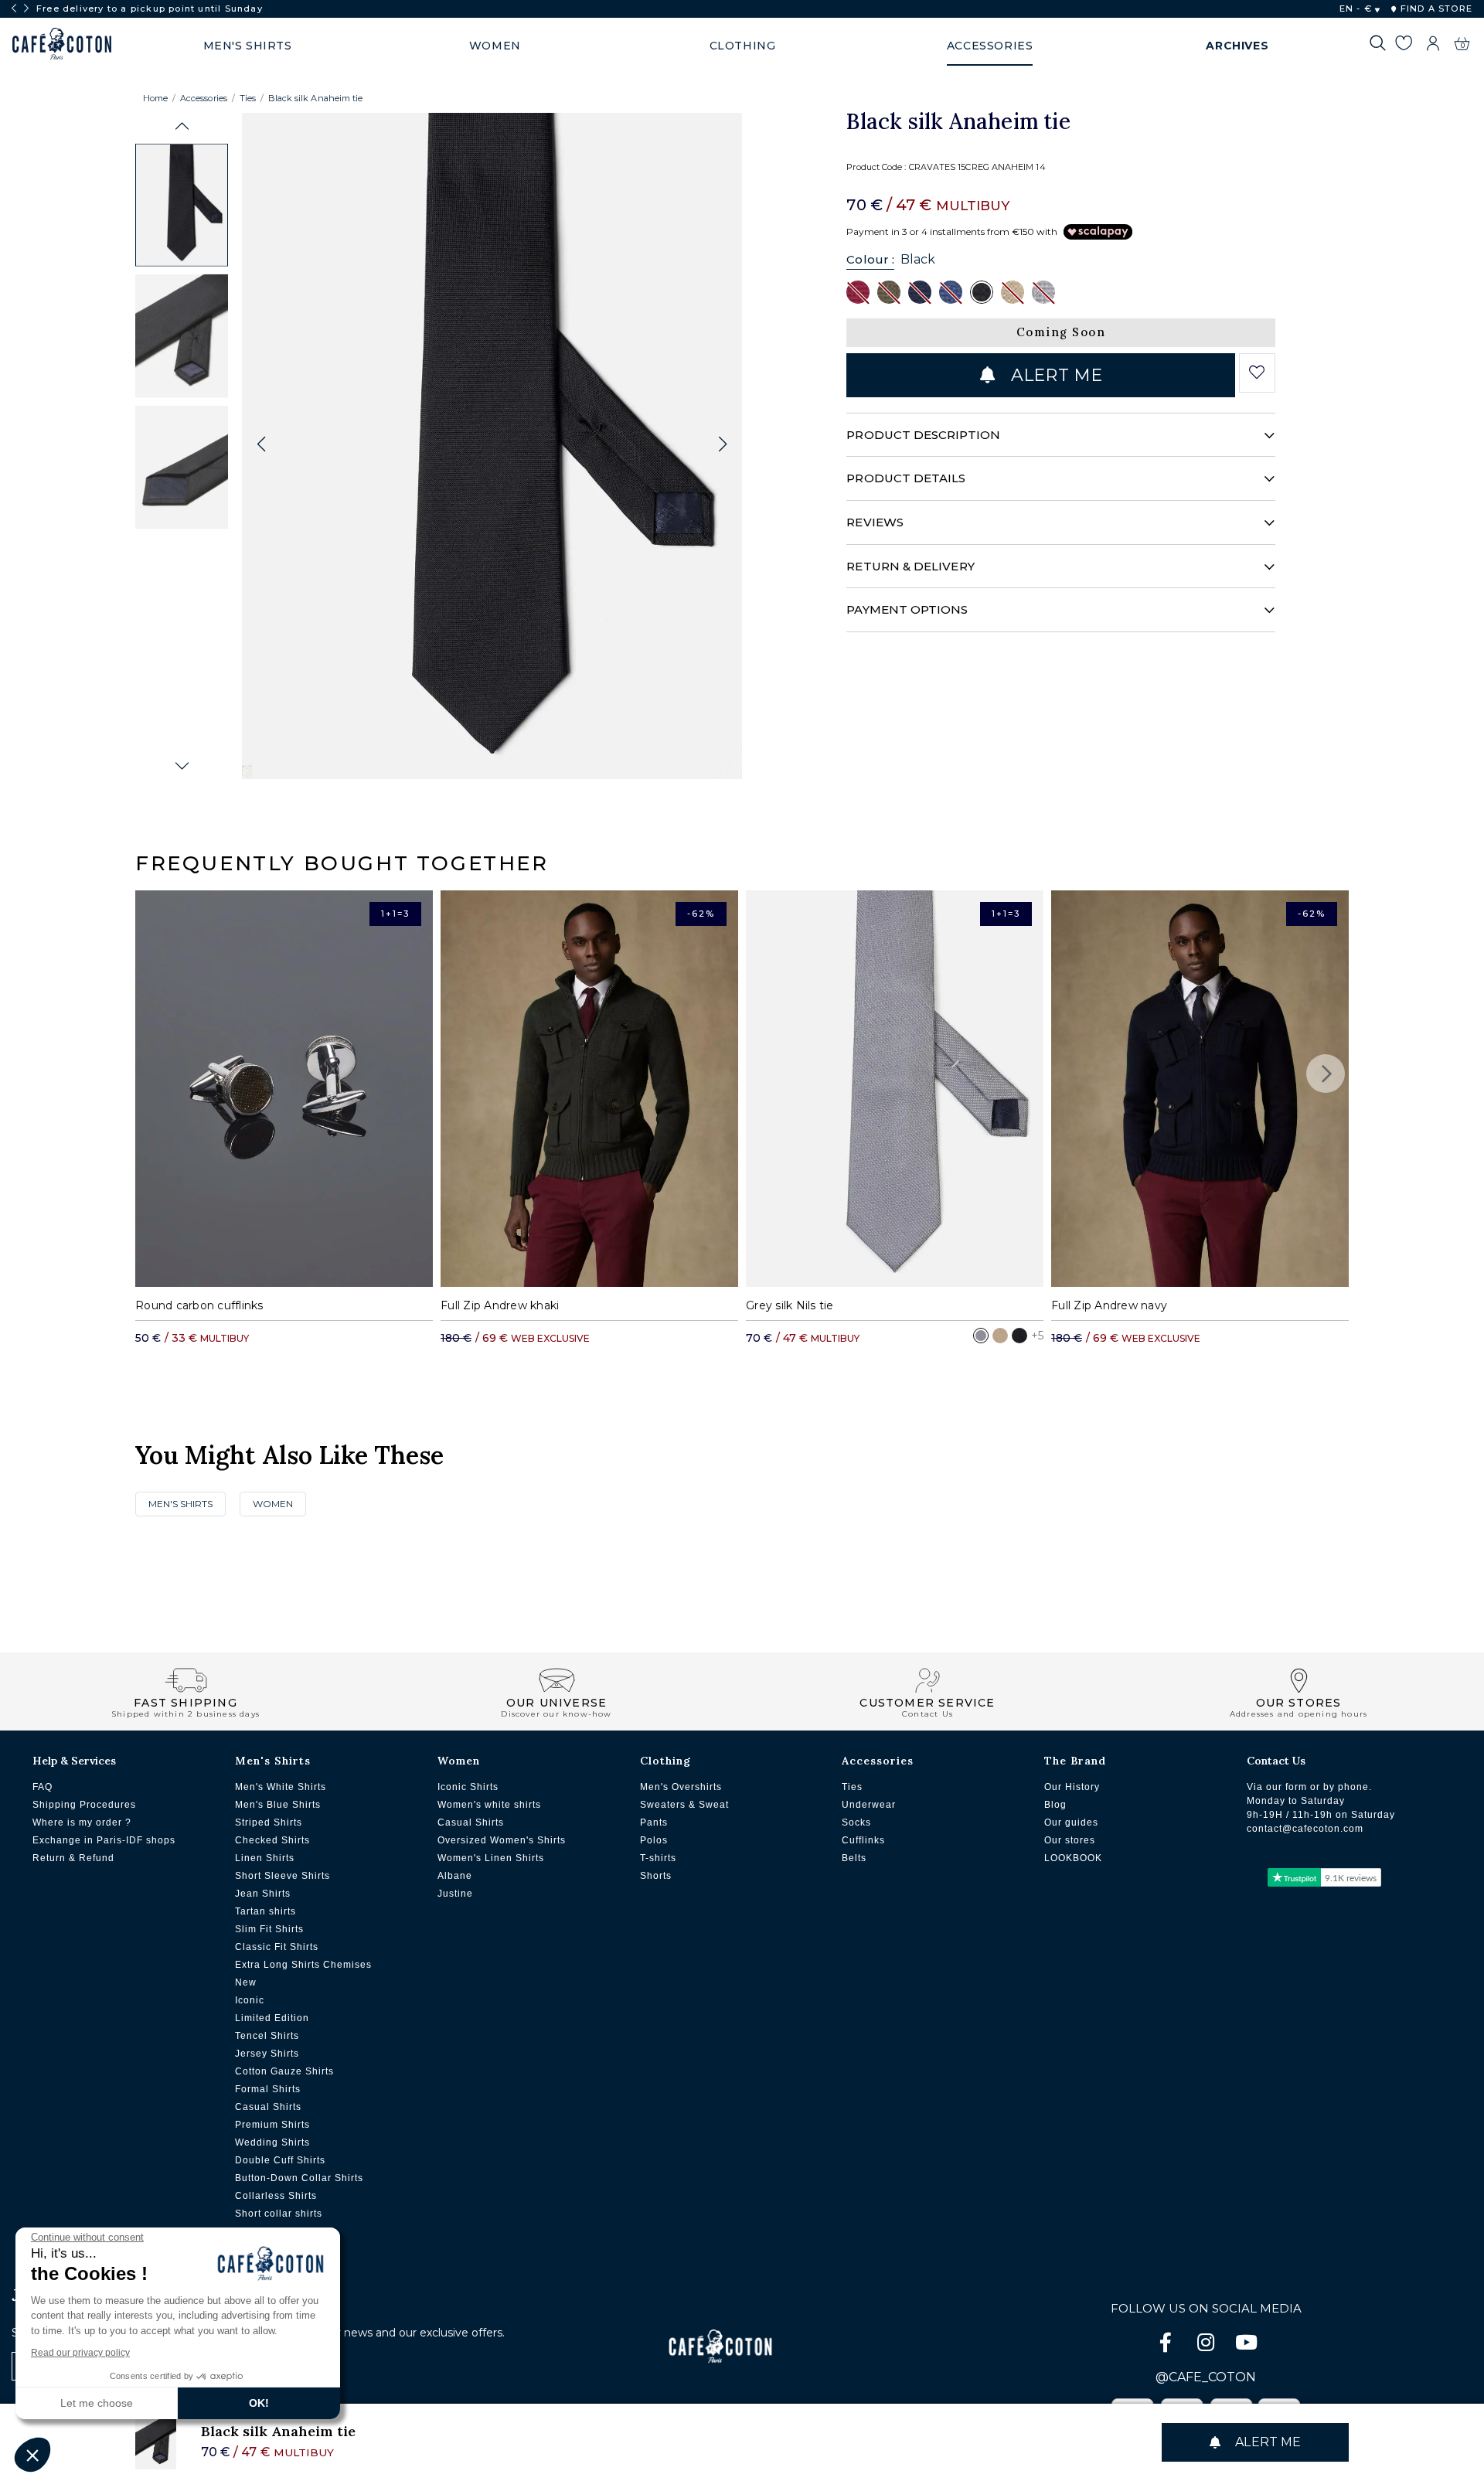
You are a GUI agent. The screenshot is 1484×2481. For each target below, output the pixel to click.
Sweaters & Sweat (684, 1805)
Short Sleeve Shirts (283, 1876)
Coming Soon (1061, 332)
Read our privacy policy (80, 2353)
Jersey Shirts (267, 2054)
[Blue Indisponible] (951, 291)
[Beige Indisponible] (1013, 291)
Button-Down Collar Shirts (299, 2178)
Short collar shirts (279, 2214)
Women (273, 1504)
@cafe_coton (1206, 2377)
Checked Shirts (272, 1840)
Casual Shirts (268, 2107)
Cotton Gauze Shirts (284, 2071)
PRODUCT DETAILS (906, 478)
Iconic (250, 2000)
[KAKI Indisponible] (889, 291)
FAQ (43, 1787)
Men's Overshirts (681, 1787)
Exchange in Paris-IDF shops (104, 1840)
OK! (259, 2403)
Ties (248, 98)
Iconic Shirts (468, 1787)
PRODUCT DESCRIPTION (923, 435)
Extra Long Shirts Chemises (303, 1965)
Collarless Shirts (276, 2196)
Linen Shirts (265, 1858)
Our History (1072, 1787)
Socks (856, 1822)
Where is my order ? (82, 1822)
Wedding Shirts (272, 2142)
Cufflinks (863, 1840)
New (246, 1982)
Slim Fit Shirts (269, 1929)
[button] (182, 126)
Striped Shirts (269, 1822)
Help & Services (74, 1761)
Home (155, 98)
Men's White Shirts (281, 1787)
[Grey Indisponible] (1043, 291)
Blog (1055, 1805)
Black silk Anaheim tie (315, 98)
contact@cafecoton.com (1305, 1829)
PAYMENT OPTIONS (907, 609)
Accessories (204, 98)
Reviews (875, 522)
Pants (654, 1822)
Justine (455, 1894)
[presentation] (14, 9)
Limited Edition (272, 2018)
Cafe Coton (62, 44)
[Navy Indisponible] (920, 291)
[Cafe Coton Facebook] (1167, 2345)
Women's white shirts (489, 1805)
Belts (854, 1858)
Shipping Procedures (84, 1805)
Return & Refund (73, 1858)
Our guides (1071, 1822)
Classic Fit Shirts (277, 1947)
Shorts (656, 1876)
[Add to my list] (1257, 373)
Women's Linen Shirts (491, 1858)
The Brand (1075, 1761)
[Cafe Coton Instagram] (1207, 2345)
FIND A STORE (1435, 9)
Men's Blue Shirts (278, 1805)
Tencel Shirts (267, 2036)
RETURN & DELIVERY (910, 566)
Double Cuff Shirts (280, 2160)
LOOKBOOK (1073, 1858)
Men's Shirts (180, 1504)
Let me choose (97, 2403)
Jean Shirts (263, 1894)
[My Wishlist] (1403, 46)
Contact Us (1276, 1761)
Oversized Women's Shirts (502, 1840)
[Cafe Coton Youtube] (1246, 2345)
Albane (455, 1876)
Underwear (869, 1805)
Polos (654, 1840)
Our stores (1070, 1840)
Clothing (665, 1761)
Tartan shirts (265, 1911)
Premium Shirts (272, 2125)
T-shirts (658, 1858)
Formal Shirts (268, 2089)
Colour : (870, 259)
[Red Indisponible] (858, 291)
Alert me (1054, 375)
